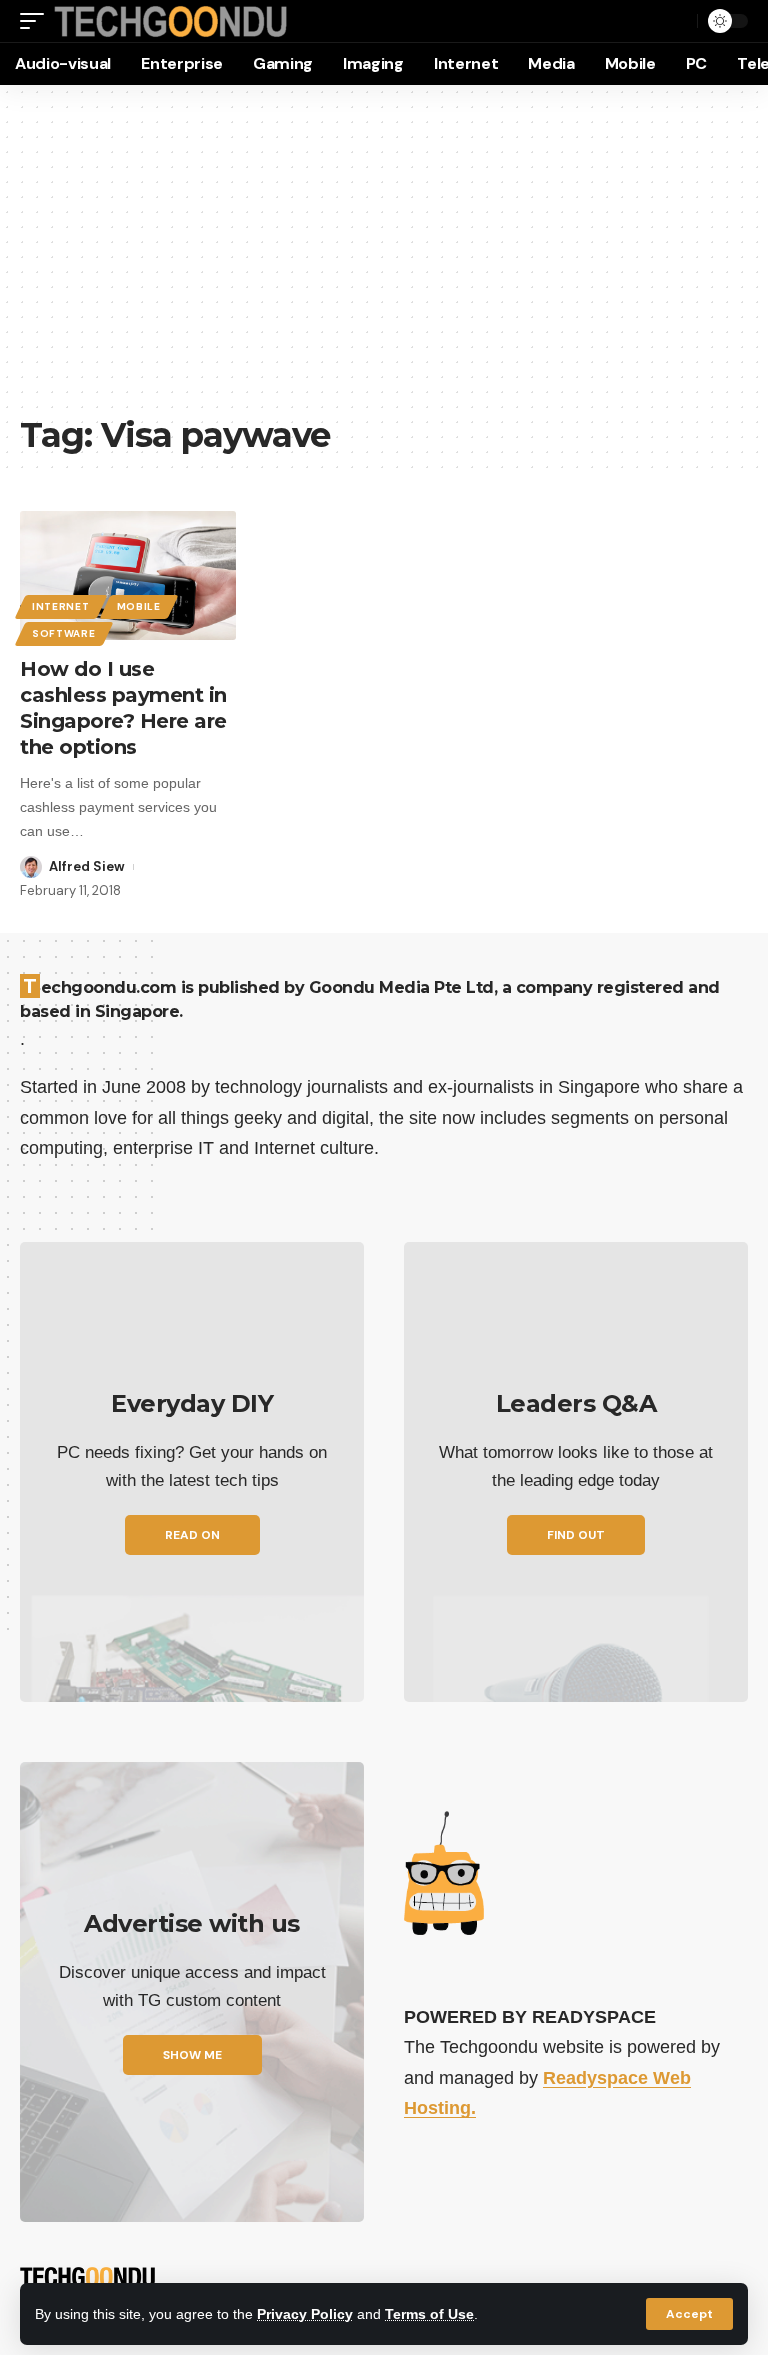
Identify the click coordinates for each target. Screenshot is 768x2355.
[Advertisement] (384, 260)
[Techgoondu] (171, 21)
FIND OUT (576, 1535)
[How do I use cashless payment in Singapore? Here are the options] (128, 576)
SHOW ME (192, 2055)
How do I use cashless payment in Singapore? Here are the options (123, 708)
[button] (689, 2314)
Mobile (139, 606)
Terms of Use (429, 2314)
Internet (61, 606)
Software (64, 633)
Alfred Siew (87, 866)
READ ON (192, 1535)
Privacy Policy (305, 2314)
